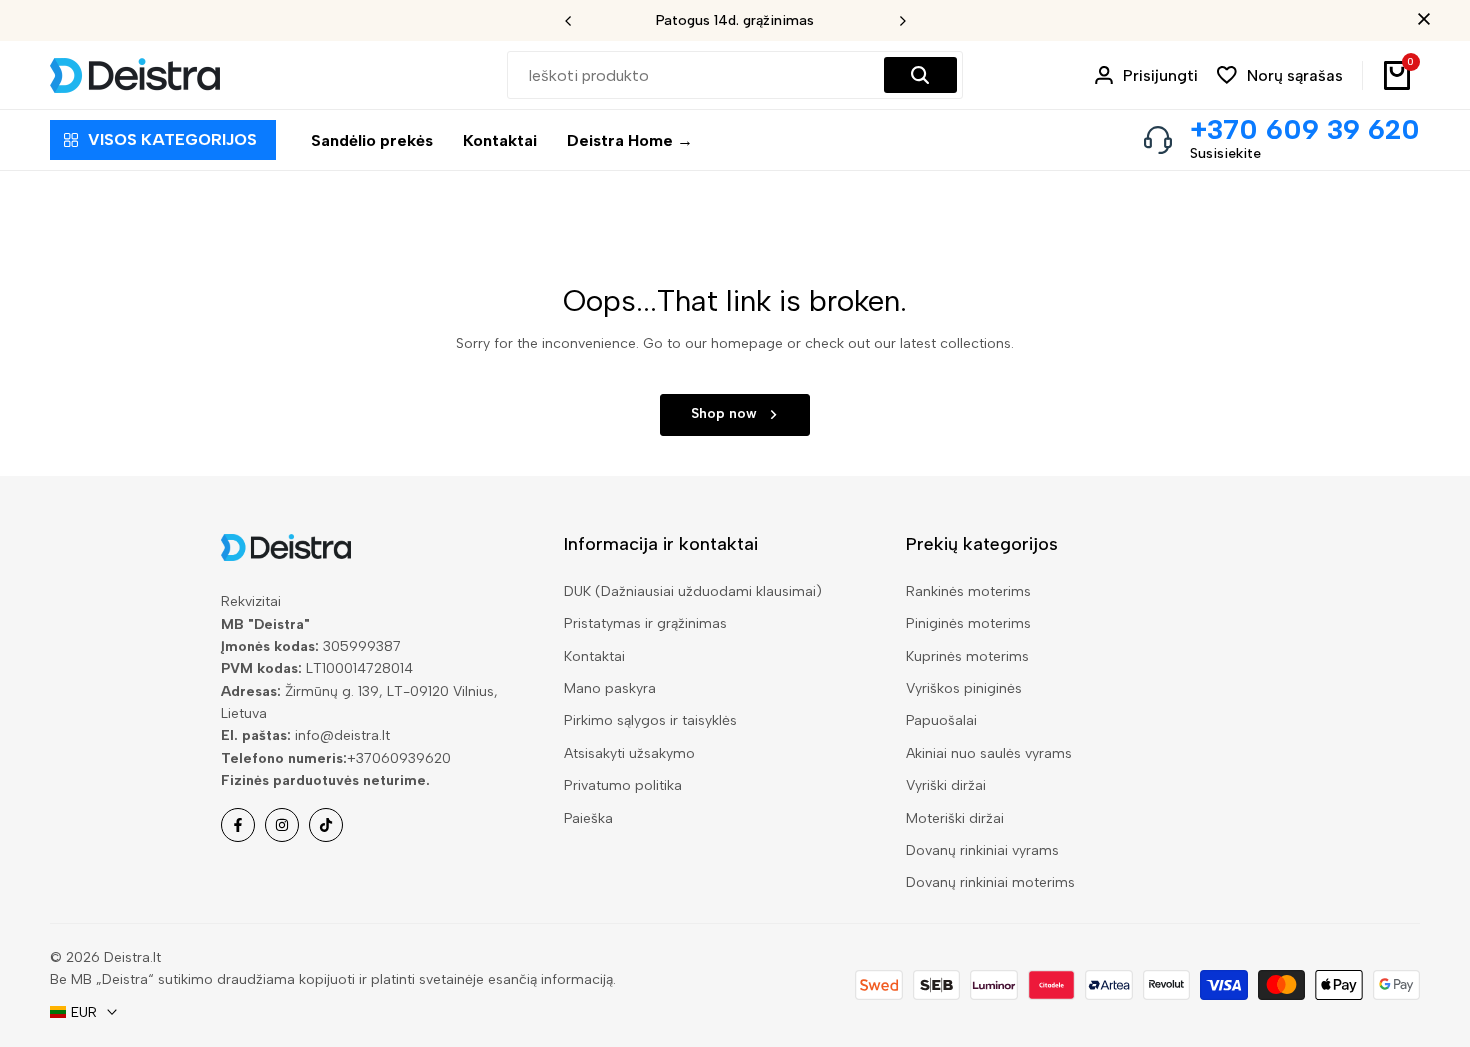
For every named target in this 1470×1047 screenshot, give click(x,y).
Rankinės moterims (968, 591)
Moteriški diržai (955, 818)
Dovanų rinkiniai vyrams (982, 850)
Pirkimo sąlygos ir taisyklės (650, 720)
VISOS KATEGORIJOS (172, 139)
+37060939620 (399, 758)
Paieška (588, 818)
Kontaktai (594, 656)
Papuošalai (941, 720)
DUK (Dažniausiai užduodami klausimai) (693, 591)
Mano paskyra (610, 688)
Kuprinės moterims (967, 656)
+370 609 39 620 (1305, 129)
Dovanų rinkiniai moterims (990, 882)
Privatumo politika (623, 785)
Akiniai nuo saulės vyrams (989, 753)
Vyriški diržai (946, 785)
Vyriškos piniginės (964, 688)
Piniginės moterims (968, 623)
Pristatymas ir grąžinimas (645, 623)
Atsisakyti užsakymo (629, 753)
